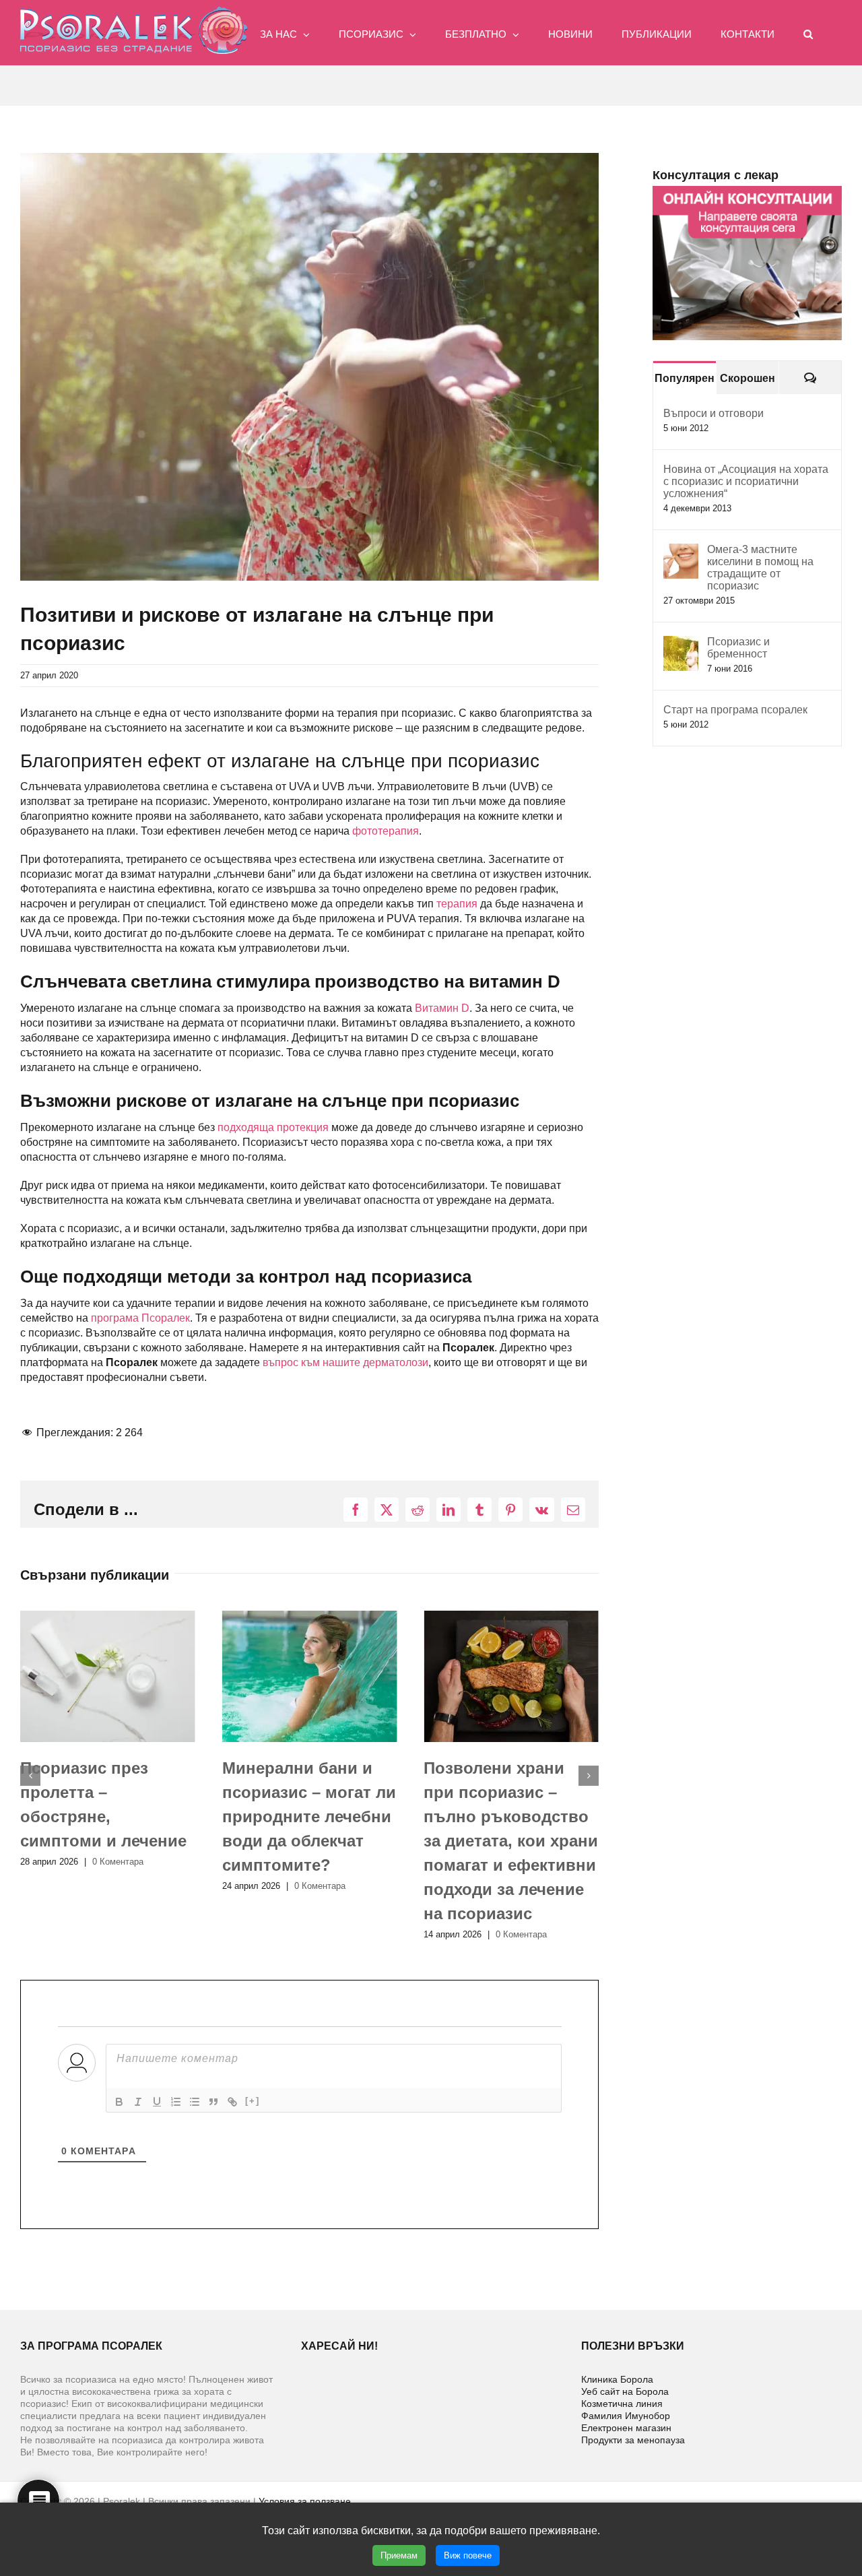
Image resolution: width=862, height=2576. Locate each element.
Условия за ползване (305, 2501)
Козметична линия (622, 2404)
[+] (253, 2101)
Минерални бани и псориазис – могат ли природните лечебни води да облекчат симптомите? (107, 1816)
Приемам (399, 2555)
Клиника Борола (617, 2379)
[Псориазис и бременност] (681, 643)
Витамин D (442, 1008)
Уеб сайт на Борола (625, 2391)
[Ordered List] (176, 2102)
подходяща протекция (273, 1127)
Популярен (685, 378)
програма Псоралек (140, 1318)
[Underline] (157, 2102)
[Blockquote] (213, 2102)
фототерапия (386, 831)
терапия (457, 904)
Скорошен (748, 378)
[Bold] (119, 2102)
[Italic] (138, 2102)
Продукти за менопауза (633, 2440)
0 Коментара (118, 1886)
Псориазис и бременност (738, 648)
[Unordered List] (195, 2102)
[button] (808, 33)
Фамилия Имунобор (626, 2416)
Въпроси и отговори (714, 413)
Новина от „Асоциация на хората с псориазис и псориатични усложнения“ (746, 481)
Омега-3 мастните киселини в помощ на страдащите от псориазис (760, 568)
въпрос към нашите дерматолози (345, 1362)
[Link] (232, 2102)
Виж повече (468, 2555)
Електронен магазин (626, 2428)
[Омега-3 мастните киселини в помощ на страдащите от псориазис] (681, 551)
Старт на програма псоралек (735, 710)
